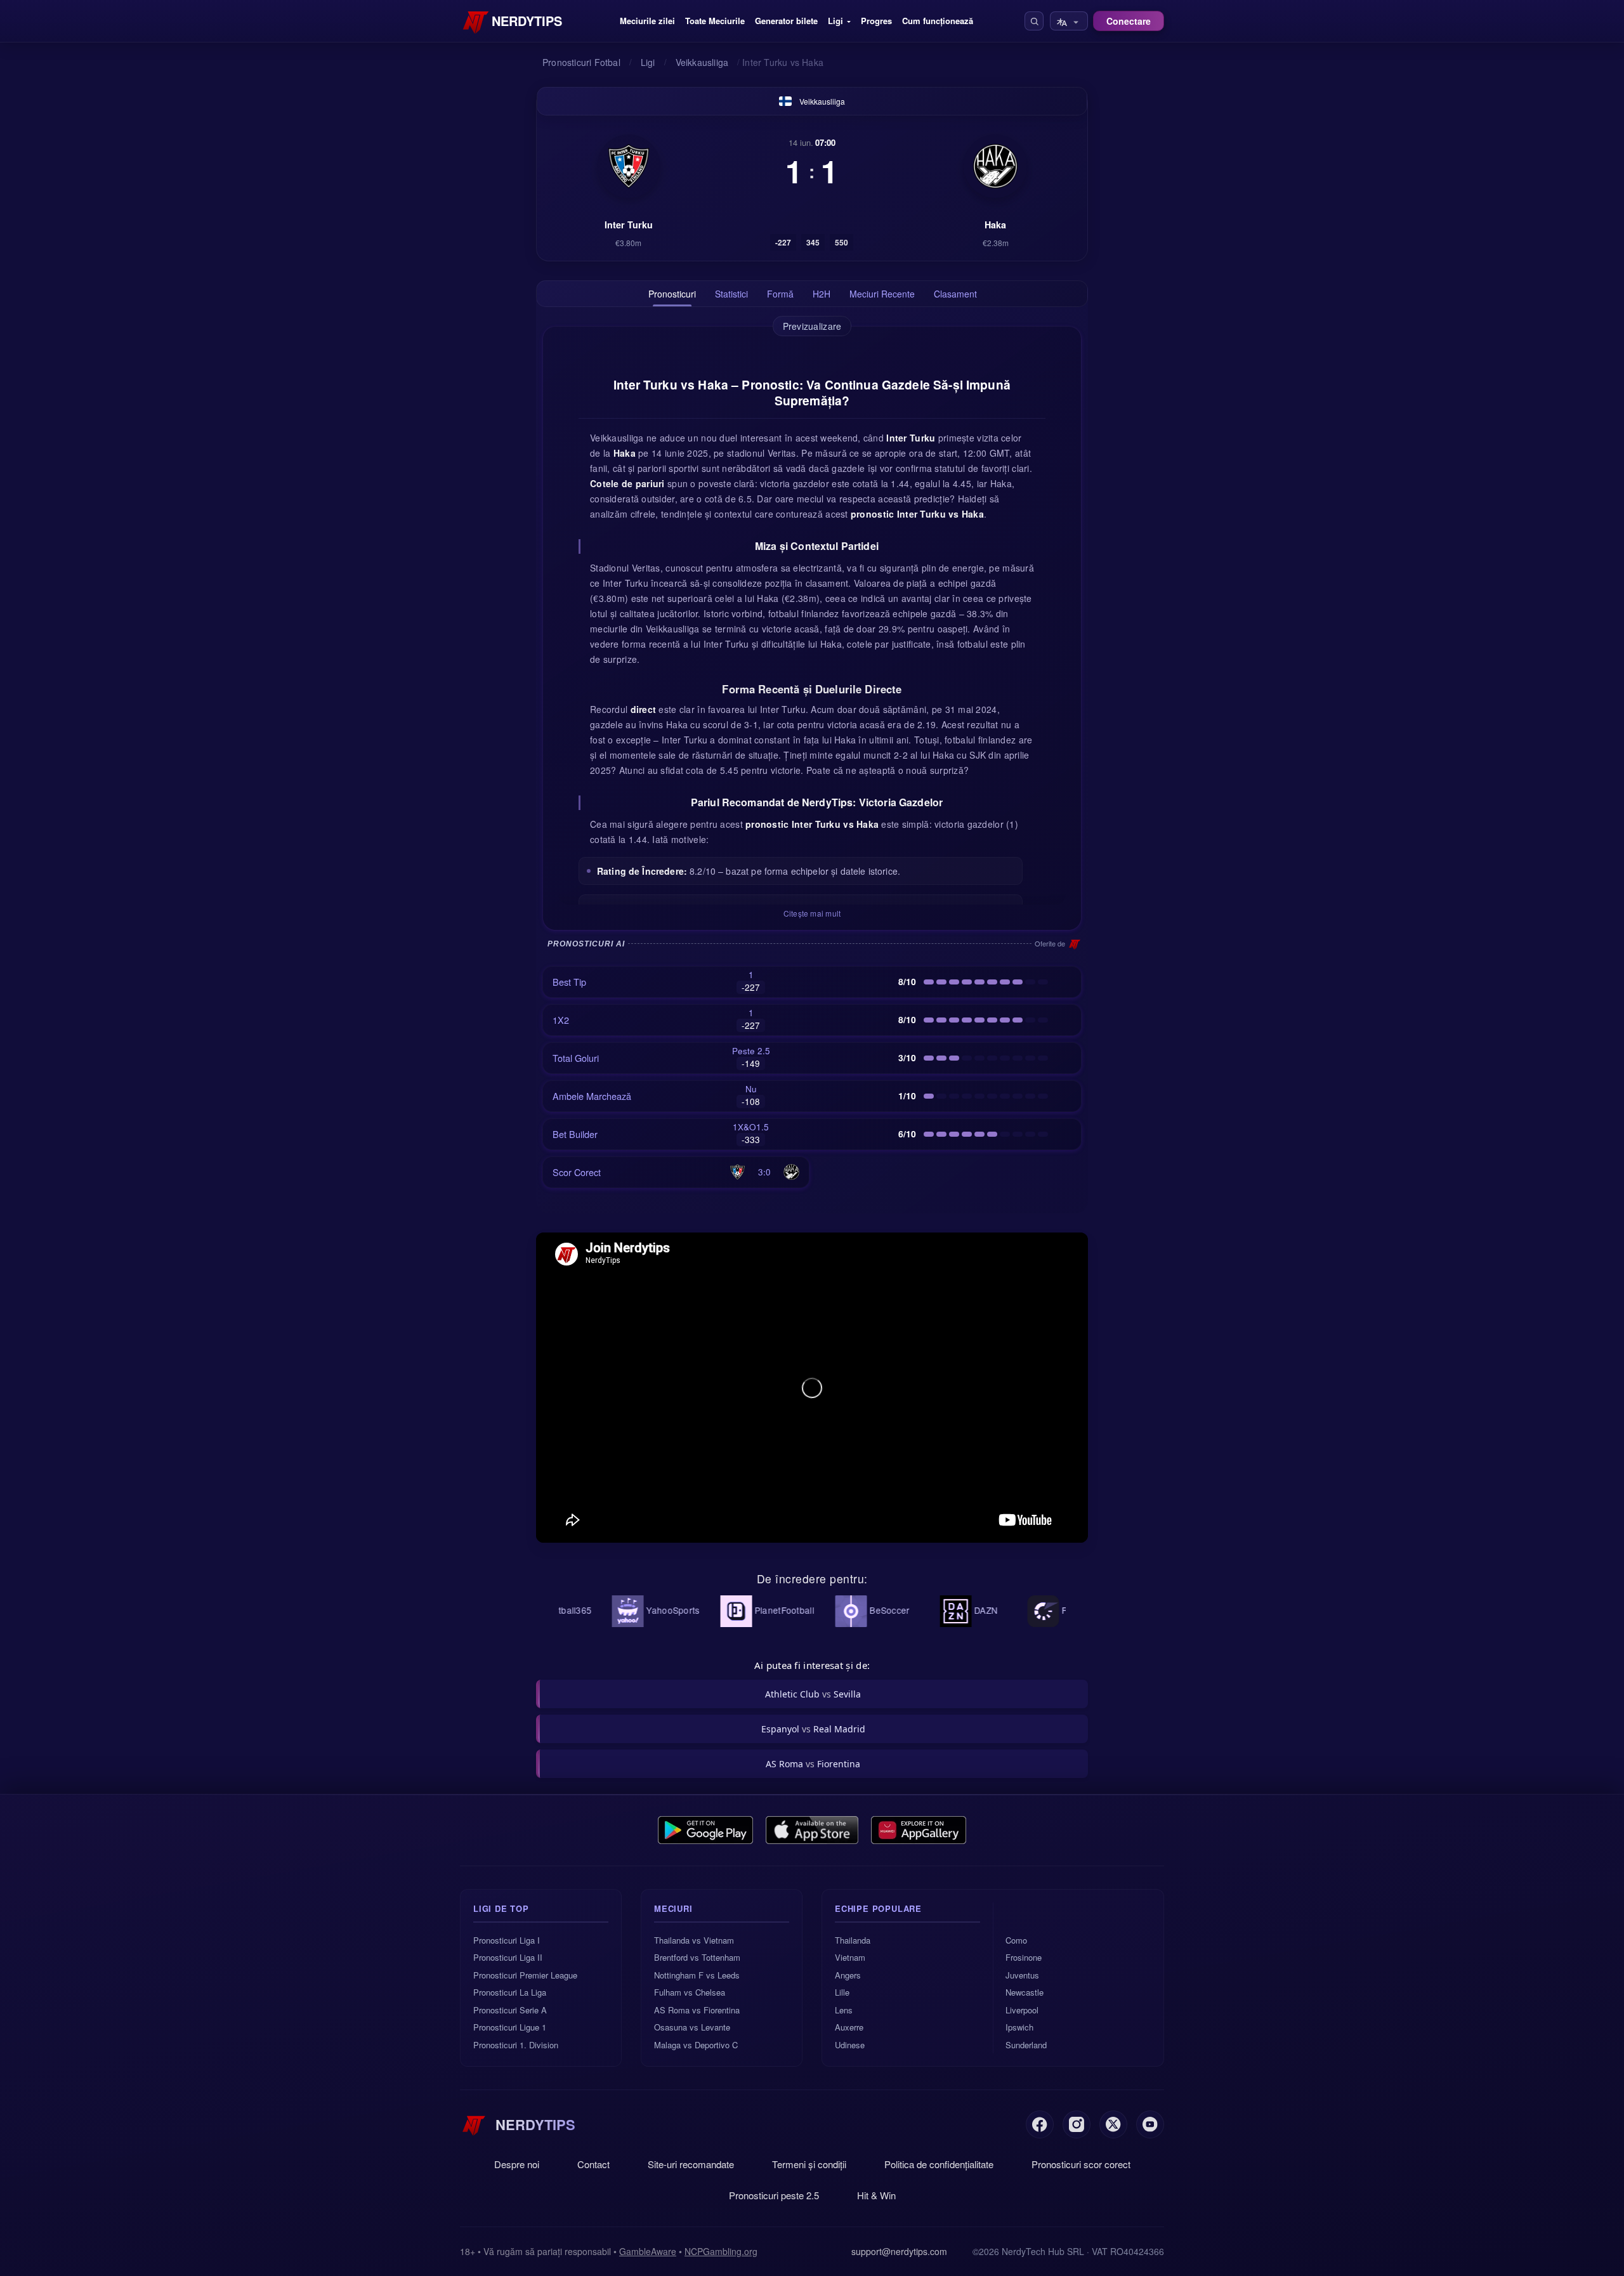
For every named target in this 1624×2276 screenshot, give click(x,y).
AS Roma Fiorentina (813, 1764)
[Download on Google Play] (705, 1830)
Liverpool (1022, 2010)
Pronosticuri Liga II (508, 1957)
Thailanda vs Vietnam (694, 1940)
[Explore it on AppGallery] (919, 1830)
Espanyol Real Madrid (813, 1729)
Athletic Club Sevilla (813, 1694)
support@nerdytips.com (899, 2251)
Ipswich (1019, 2027)
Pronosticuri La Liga (510, 1992)
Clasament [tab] (955, 294)
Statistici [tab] (731, 294)
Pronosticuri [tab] (672, 294)
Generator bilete (786, 21)
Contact (593, 2164)
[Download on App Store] (812, 1830)
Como (1016, 1940)
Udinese (850, 2045)
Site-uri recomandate (691, 2164)
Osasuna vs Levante (692, 2027)
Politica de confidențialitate (939, 2164)
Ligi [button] (835, 21)
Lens (844, 2010)
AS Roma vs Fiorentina (697, 2010)
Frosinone (1024, 1957)
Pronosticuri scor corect (1081, 2164)
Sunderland (1026, 2045)
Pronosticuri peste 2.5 (774, 2195)
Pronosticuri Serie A (510, 2010)
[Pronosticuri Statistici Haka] (995, 166)
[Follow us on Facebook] (1040, 2124)
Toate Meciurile (715, 21)
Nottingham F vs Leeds (697, 1975)
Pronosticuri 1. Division (516, 2045)
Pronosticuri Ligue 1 (510, 2027)
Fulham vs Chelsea (690, 1992)
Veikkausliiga (822, 101)
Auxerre (849, 2027)
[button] (1034, 21)
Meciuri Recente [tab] (882, 294)
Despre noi (517, 2164)
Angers (848, 1975)
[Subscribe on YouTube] (1150, 2124)
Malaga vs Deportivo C (696, 2045)
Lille (842, 1992)
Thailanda (853, 1940)
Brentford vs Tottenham (697, 1957)
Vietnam (850, 1957)
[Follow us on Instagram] (1077, 2124)
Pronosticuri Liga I (507, 1940)
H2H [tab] (822, 294)
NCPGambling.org (721, 2251)
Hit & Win (876, 2195)
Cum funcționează (938, 21)
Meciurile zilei (647, 21)
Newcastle (1025, 1992)
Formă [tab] (780, 294)
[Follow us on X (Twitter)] (1113, 2124)
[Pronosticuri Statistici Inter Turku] (629, 166)
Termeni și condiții (809, 2164)
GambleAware (648, 2251)
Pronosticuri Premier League (525, 1975)
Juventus (1022, 1975)
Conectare (1129, 21)
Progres (876, 21)
